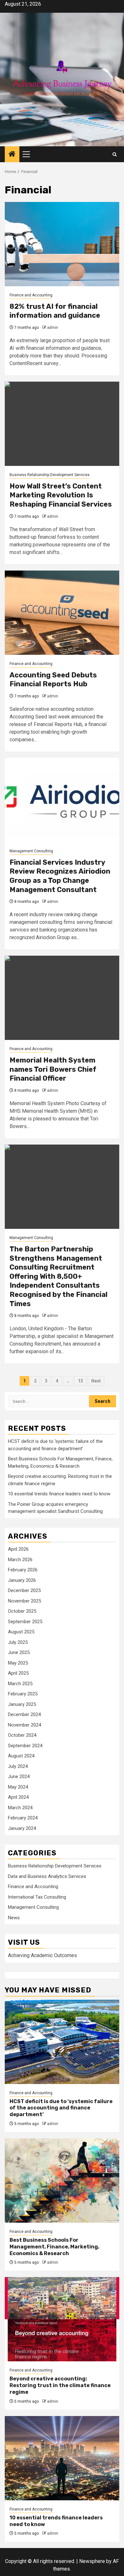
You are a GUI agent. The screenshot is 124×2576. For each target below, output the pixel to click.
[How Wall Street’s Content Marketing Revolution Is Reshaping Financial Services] (62, 424)
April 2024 (18, 1797)
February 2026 (23, 1570)
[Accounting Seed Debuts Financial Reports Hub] (62, 613)
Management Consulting (31, 851)
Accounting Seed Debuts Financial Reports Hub (53, 680)
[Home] (12, 155)
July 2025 (18, 1642)
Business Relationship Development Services (50, 475)
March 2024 (20, 1808)
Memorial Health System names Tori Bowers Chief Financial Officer (53, 1069)
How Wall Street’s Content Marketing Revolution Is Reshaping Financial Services (61, 495)
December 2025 (24, 1590)
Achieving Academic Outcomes (42, 1955)
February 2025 (23, 1694)
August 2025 (21, 1632)
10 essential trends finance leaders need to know (59, 1494)
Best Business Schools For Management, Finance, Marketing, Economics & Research (54, 2247)
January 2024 (22, 1828)
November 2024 (24, 1725)
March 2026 (20, 1560)
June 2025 (19, 1652)
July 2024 (18, 1766)
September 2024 (25, 1746)
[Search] (115, 154)
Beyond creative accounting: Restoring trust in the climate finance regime (60, 2385)
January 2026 (22, 1580)
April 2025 (18, 1673)
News (14, 1918)
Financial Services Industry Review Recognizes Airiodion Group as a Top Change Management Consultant (60, 876)
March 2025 (20, 1684)
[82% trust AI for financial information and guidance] (62, 244)
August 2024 (21, 1756)
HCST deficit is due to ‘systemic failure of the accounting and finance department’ (61, 2108)
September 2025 (25, 1622)
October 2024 (22, 1735)
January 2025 (22, 1704)
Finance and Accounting (31, 295)
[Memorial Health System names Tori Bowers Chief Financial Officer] (62, 998)
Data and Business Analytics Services (47, 1876)
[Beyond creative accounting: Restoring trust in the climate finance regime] (62, 2319)
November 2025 (24, 1601)
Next (96, 1381)
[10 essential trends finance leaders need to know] (62, 2458)
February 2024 (23, 1818)
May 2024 (18, 1787)
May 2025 (18, 1663)
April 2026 (18, 1549)
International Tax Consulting (37, 1897)
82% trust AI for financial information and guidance (55, 311)
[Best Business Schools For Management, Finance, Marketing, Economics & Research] (62, 2181)
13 (80, 1381)
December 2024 (24, 1714)
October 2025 (22, 1611)
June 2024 (19, 1776)
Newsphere (92, 2561)
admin (53, 328)
